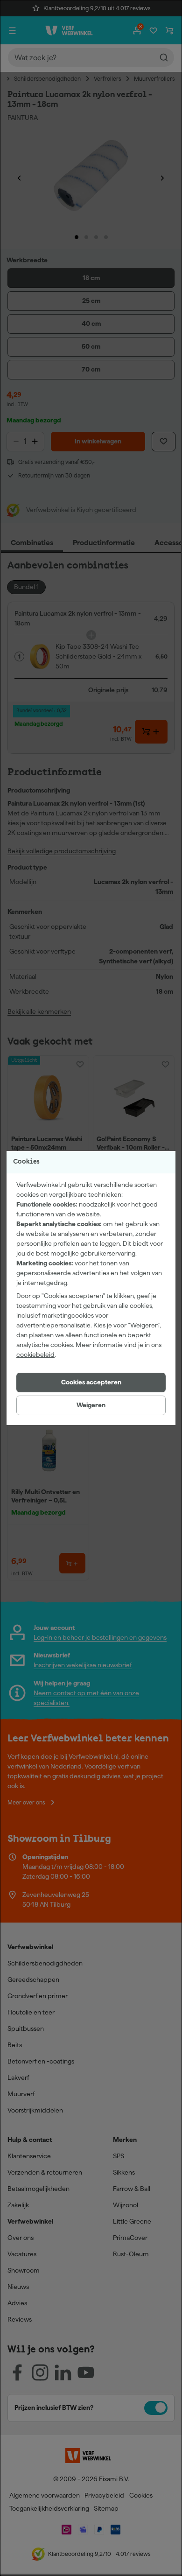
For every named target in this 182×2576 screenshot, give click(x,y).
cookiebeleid (35, 1355)
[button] (91, 1383)
